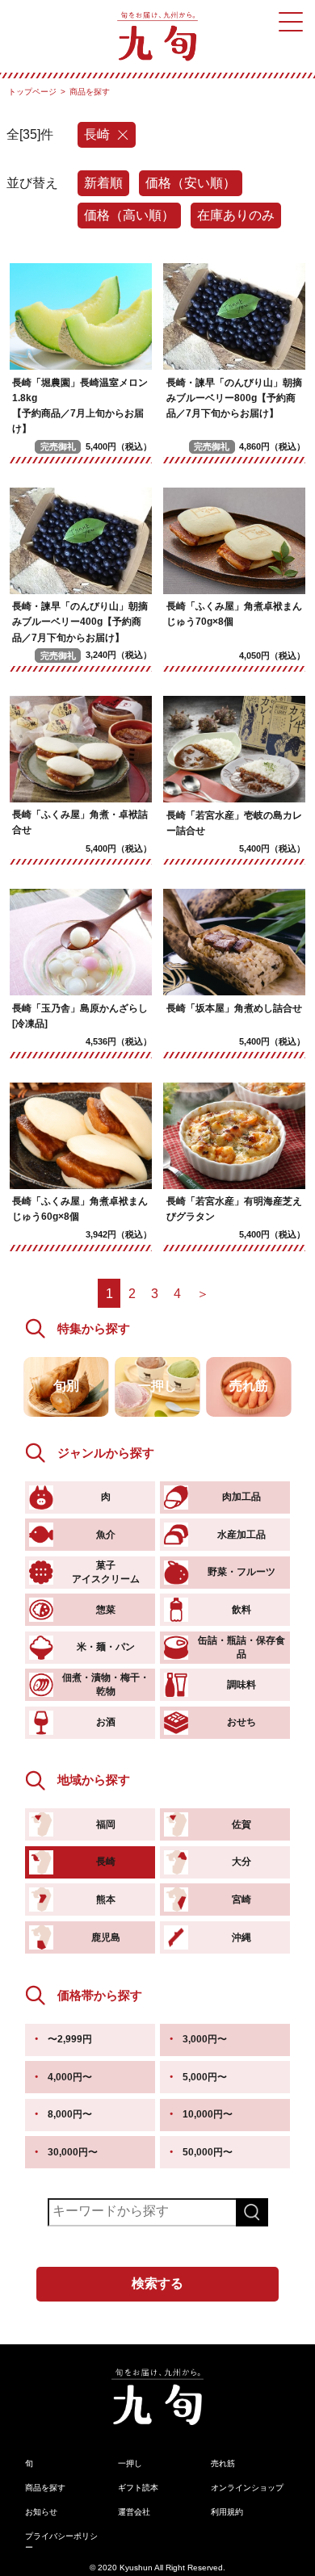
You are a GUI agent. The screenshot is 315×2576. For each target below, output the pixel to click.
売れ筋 (223, 2463)
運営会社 (134, 2512)
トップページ (32, 92)
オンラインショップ (247, 2488)
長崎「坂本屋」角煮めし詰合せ (234, 1008)
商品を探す (45, 2488)
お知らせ (41, 2512)
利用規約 (227, 2512)
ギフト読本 (138, 2488)
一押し (130, 2463)
